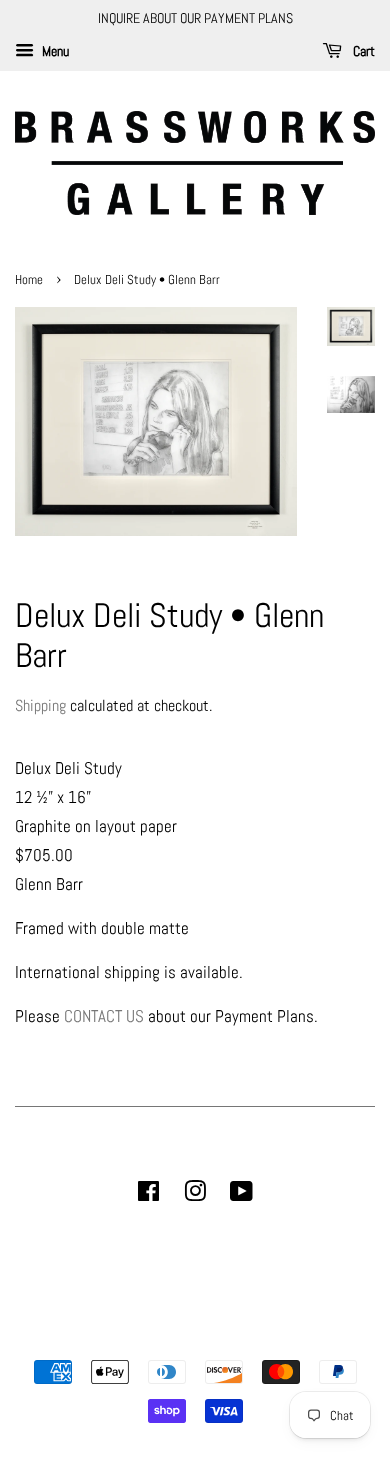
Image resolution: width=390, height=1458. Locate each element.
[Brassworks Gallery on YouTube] (241, 1195)
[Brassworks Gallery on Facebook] (148, 1195)
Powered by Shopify (297, 1337)
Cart (362, 51)
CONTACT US (104, 1016)
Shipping (40, 705)
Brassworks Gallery (192, 1337)
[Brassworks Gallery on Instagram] (195, 1195)
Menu (54, 51)
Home (30, 280)
